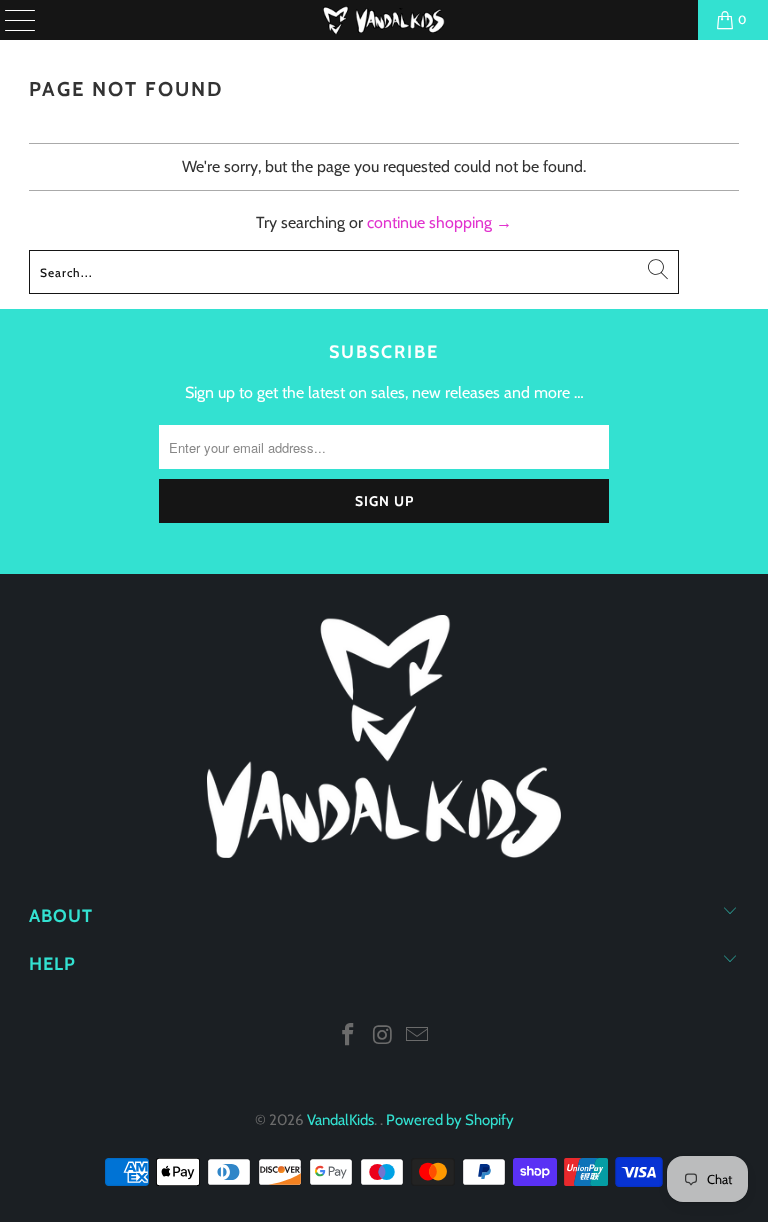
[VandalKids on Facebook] (348, 1036)
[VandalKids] (384, 20)
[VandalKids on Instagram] (383, 1036)
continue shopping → (439, 222)
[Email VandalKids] (418, 1036)
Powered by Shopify (450, 1120)
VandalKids (340, 1120)
